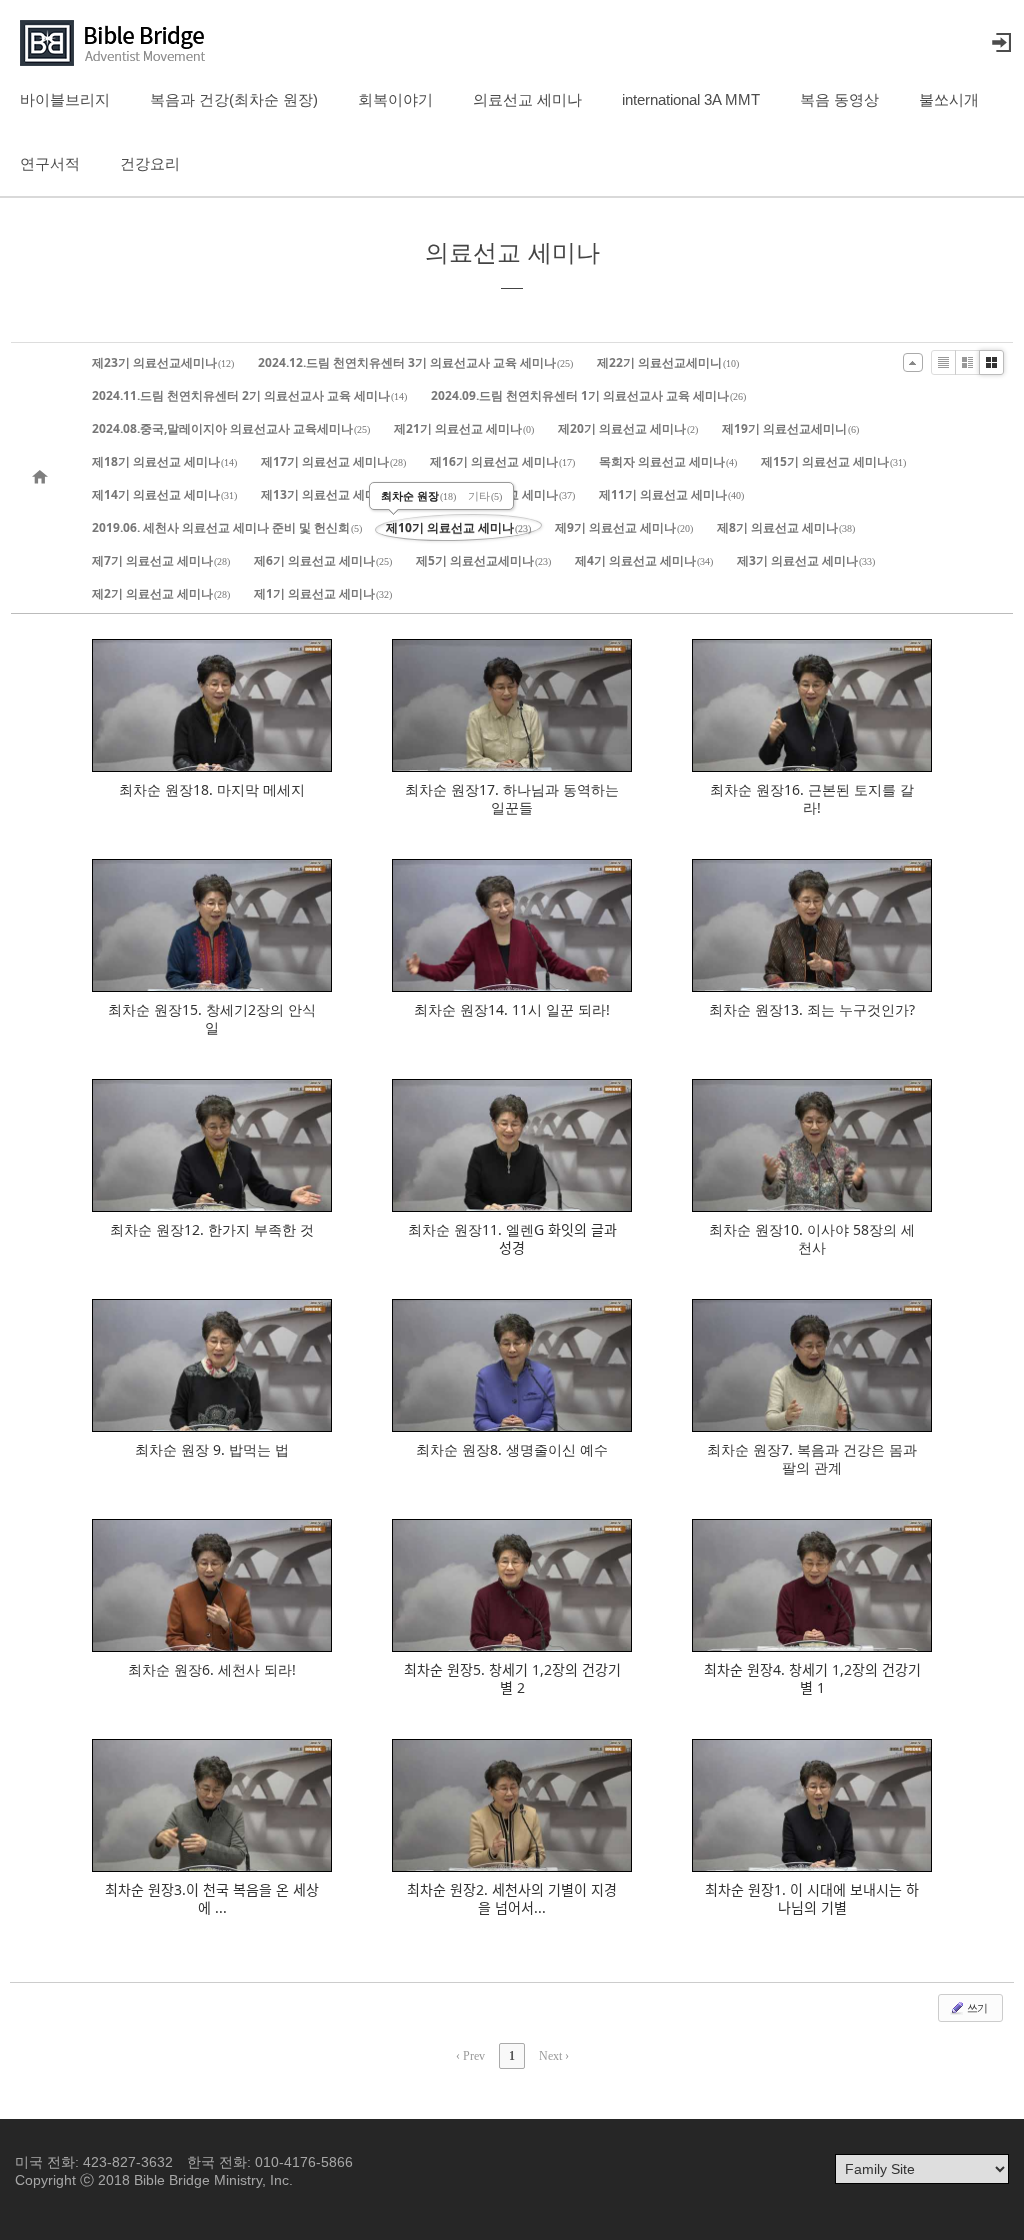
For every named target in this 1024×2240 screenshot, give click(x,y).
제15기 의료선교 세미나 (833, 461)
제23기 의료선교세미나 (163, 362)
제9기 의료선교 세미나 (624, 527)
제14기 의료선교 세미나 (164, 494)
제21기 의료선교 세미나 (464, 428)
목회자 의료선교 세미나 (668, 461)
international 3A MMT (691, 99)
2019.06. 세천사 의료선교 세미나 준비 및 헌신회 (227, 527)
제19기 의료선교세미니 (790, 428)
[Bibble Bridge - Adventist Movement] (118, 43)
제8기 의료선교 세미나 (786, 527)
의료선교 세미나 (527, 99)
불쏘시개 (949, 99)
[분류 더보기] (913, 362)
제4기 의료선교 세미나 (644, 560)
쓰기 (976, 2007)
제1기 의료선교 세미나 (323, 593)
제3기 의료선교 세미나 (806, 560)
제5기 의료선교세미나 (483, 560)
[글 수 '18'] (43, 478)
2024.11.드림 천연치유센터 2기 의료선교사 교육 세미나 (249, 395)
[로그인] (1001, 43)
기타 (485, 495)
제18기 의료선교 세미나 (164, 461)
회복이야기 (395, 99)
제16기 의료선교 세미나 (502, 461)
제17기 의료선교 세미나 (333, 461)
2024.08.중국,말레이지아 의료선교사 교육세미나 (231, 428)
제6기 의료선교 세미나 (323, 560)
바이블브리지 (65, 99)
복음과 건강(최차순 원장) (234, 99)
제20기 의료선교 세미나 (628, 428)
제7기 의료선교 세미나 (161, 560)
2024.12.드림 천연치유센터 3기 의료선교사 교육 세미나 (415, 362)
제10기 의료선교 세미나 (458, 527)
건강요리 (150, 163)
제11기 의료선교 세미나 (671, 494)
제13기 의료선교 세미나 (333, 494)
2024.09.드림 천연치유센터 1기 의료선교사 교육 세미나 (588, 395)
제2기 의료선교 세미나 (161, 593)
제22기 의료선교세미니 (668, 362)
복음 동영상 (839, 99)
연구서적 (50, 163)
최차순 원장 (418, 495)
